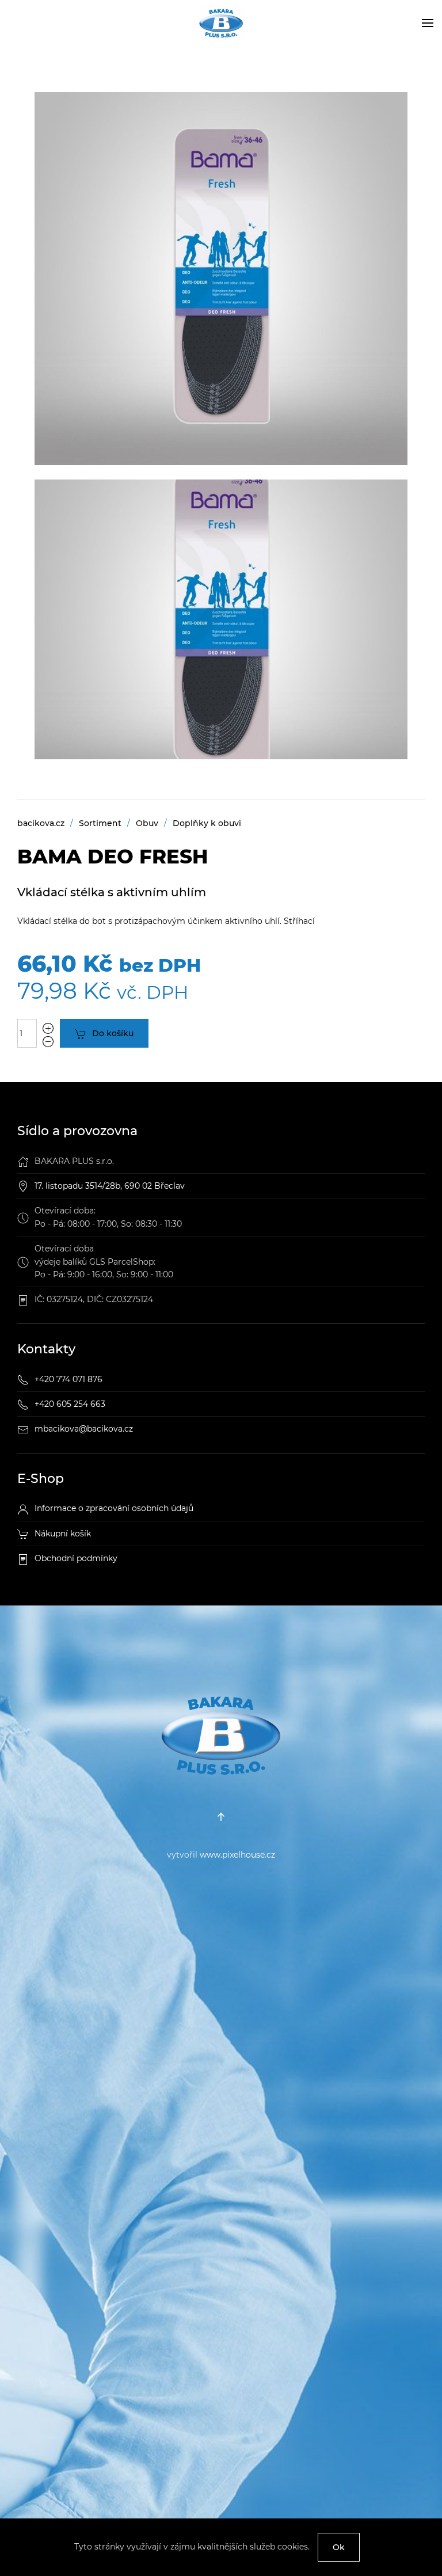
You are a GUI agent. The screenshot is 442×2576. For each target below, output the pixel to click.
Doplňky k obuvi (207, 823)
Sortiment (100, 823)
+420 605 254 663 (70, 1404)
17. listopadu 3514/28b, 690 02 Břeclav (110, 1186)
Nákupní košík (63, 1534)
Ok (339, 2547)
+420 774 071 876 (68, 1379)
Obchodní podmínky (76, 1558)
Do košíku (113, 1033)
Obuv (147, 823)
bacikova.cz (41, 823)
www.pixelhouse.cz (237, 1855)
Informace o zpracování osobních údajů (114, 1508)
